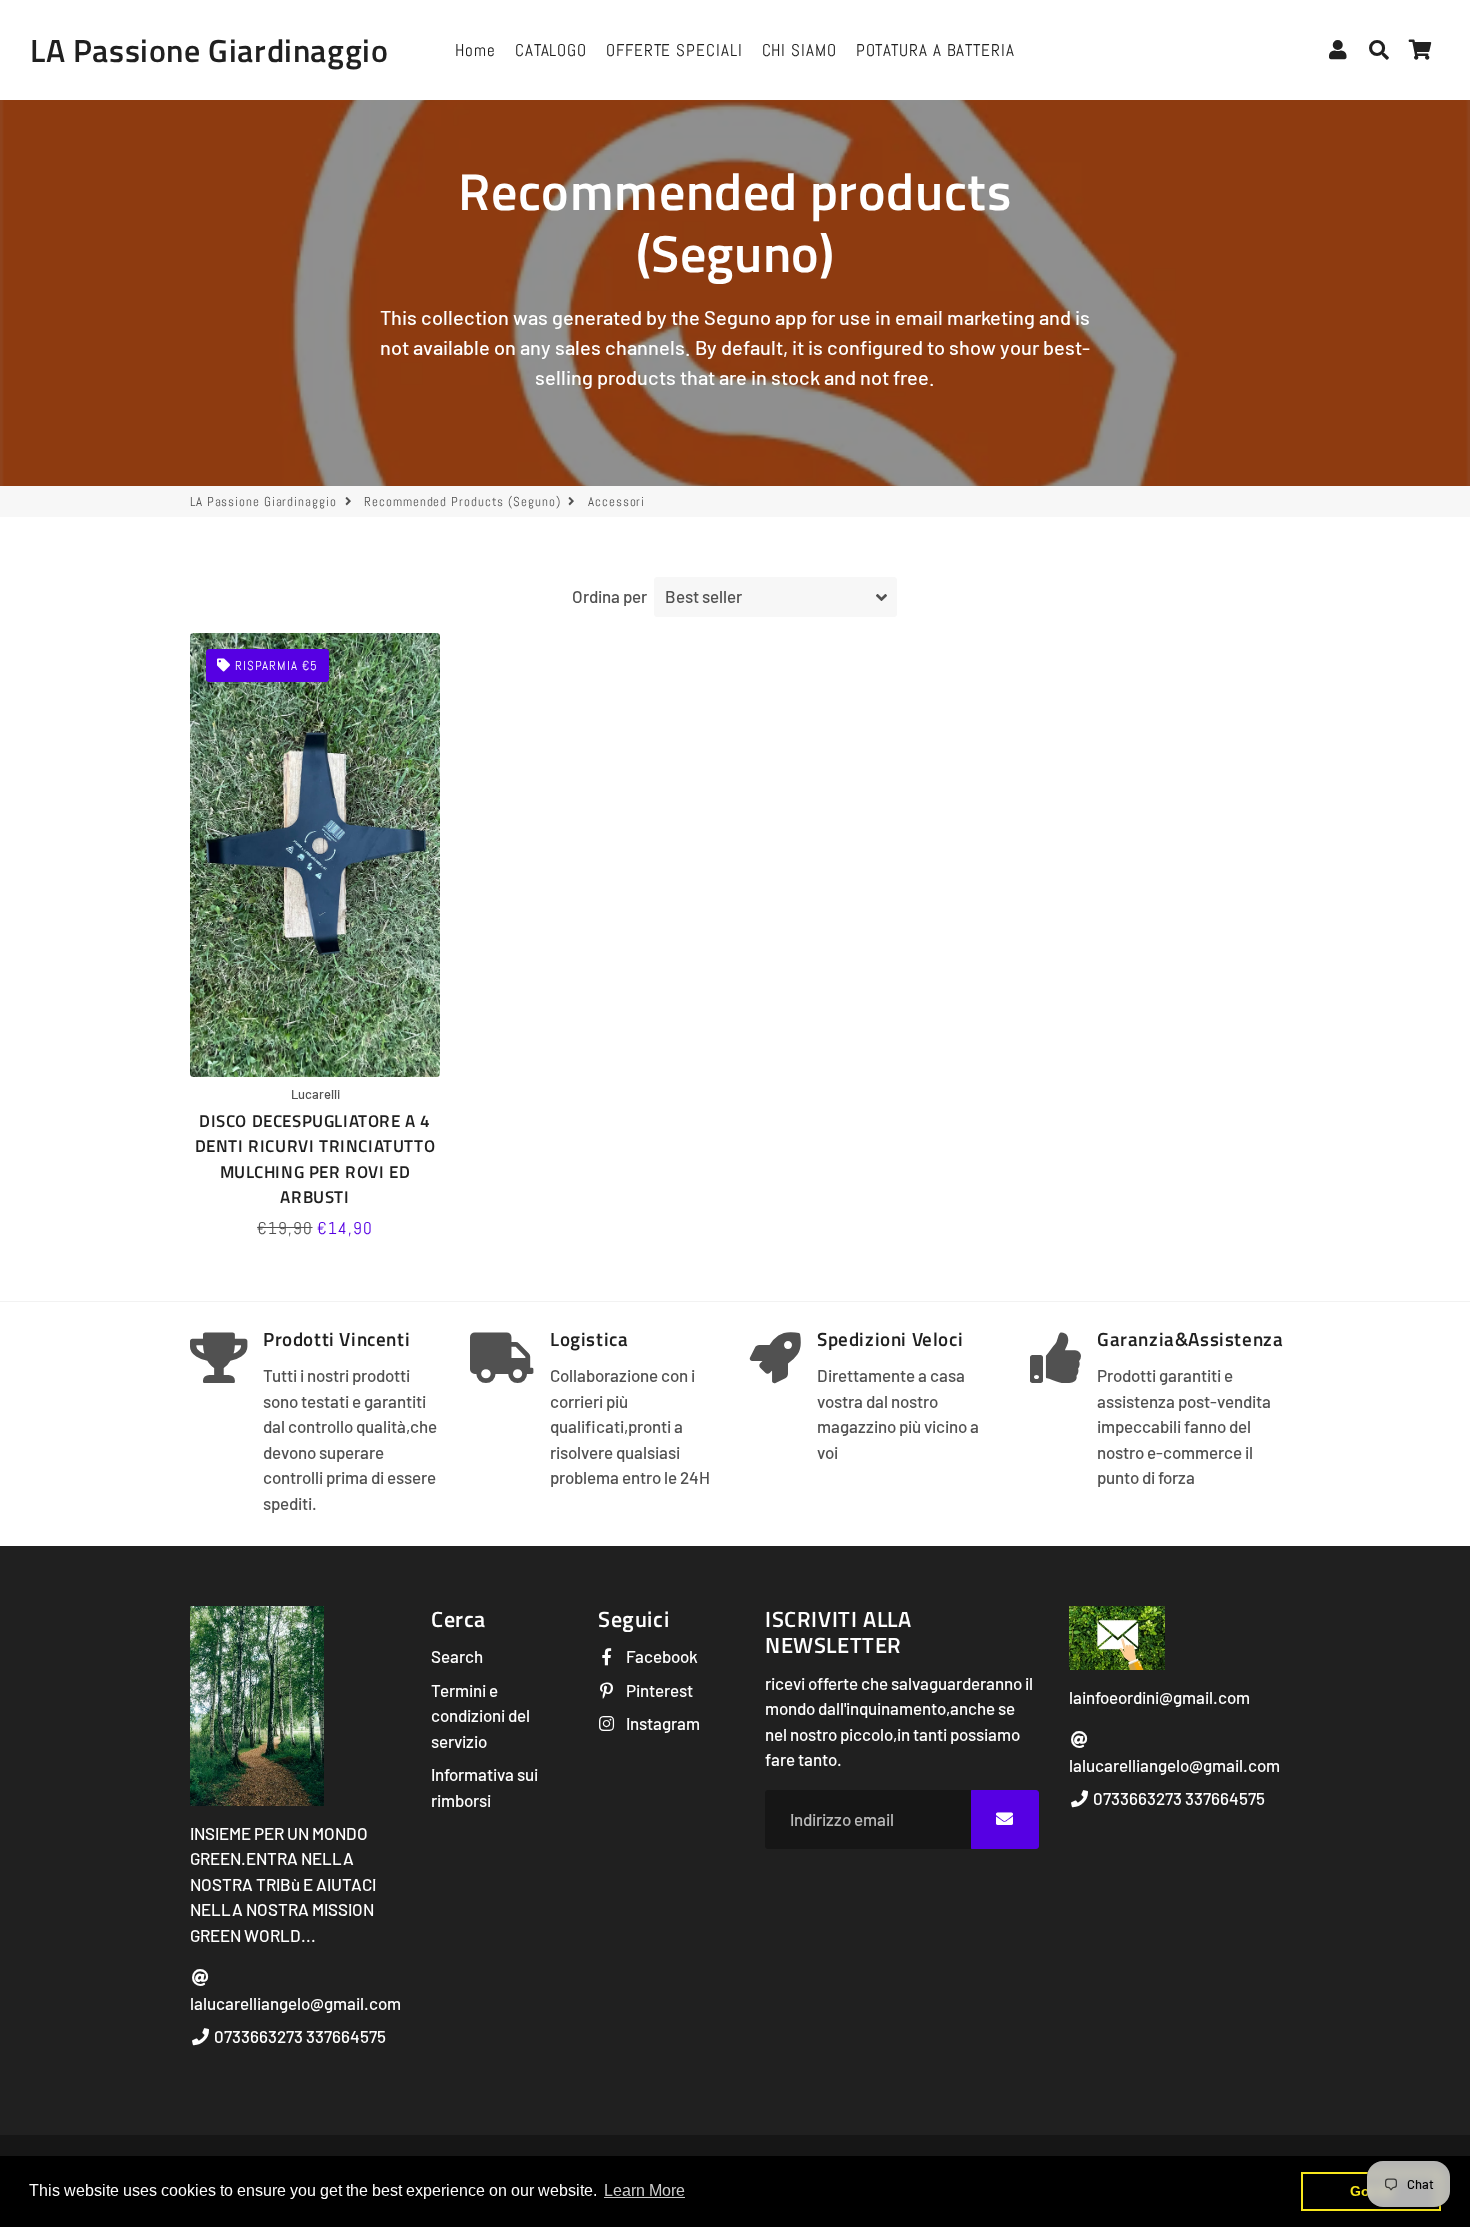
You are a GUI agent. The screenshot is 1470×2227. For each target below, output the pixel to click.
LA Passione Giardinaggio (263, 501)
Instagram (661, 1723)
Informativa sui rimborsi (484, 1787)
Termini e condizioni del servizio (480, 1715)
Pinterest (658, 1690)
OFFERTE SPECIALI (674, 50)
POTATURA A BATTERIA (935, 50)
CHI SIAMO (799, 50)
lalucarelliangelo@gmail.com (295, 2003)
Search (457, 1656)
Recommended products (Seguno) (462, 501)
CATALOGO (551, 50)
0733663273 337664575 (298, 2036)
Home (475, 50)
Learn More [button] (644, 2190)
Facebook (660, 1656)
